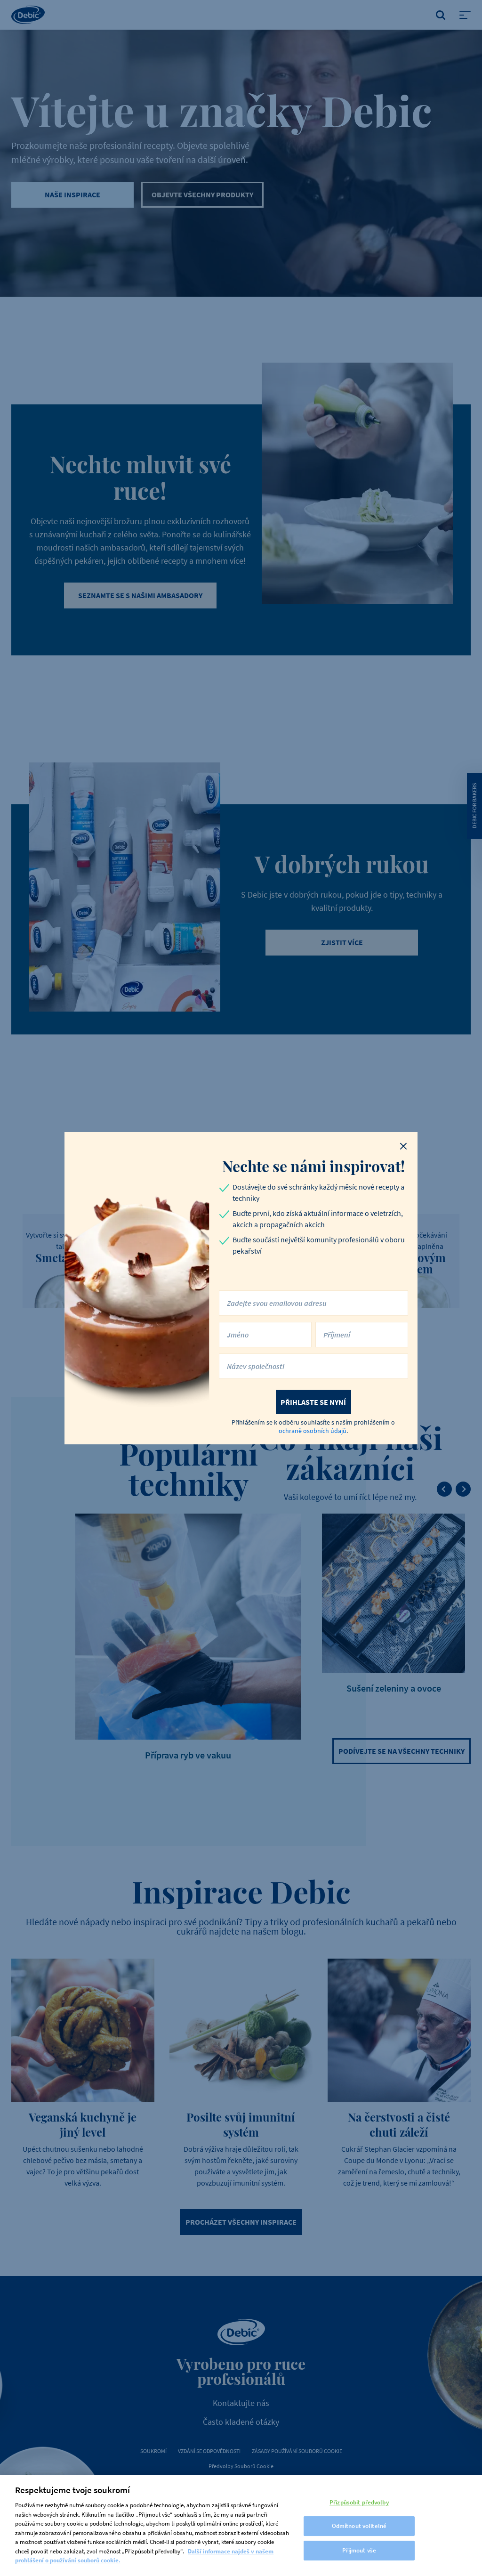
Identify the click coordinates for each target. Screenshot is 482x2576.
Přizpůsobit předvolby (359, 2502)
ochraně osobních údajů (313, 1431)
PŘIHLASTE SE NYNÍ (313, 1402)
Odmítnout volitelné (359, 2526)
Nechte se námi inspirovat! (313, 1166)
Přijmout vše (359, 2550)
